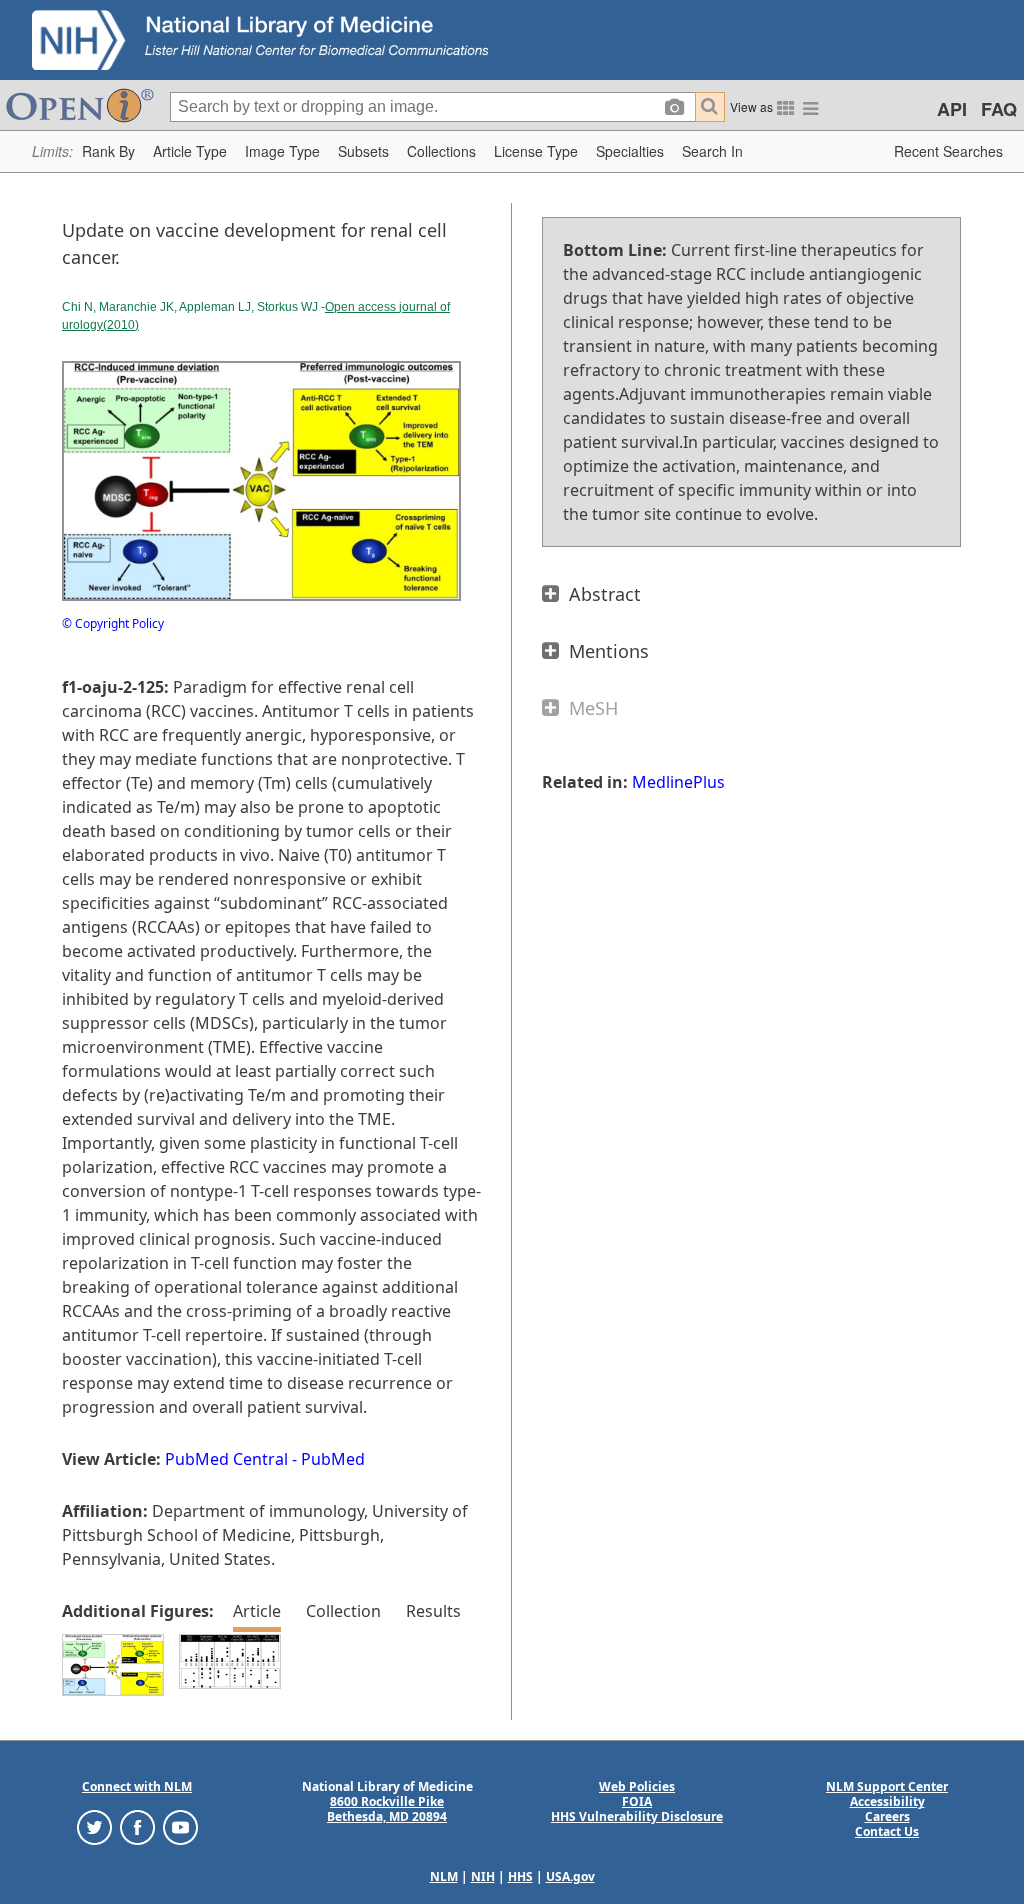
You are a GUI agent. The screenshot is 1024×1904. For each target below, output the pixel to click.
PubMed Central (226, 1459)
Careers (887, 1816)
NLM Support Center (887, 1786)
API (952, 109)
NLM (444, 1876)
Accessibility (887, 1801)
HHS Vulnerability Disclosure (637, 1816)
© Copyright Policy (113, 623)
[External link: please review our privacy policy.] (94, 1826)
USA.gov (570, 1876)
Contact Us (887, 1831)
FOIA (637, 1801)
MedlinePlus (678, 782)
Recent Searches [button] (948, 151)
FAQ (999, 109)
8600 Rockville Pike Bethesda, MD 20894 (387, 1809)
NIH (483, 1876)
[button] (108, 151)
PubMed (333, 1459)
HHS (520, 1876)
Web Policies (637, 1786)
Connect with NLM (137, 1786)
